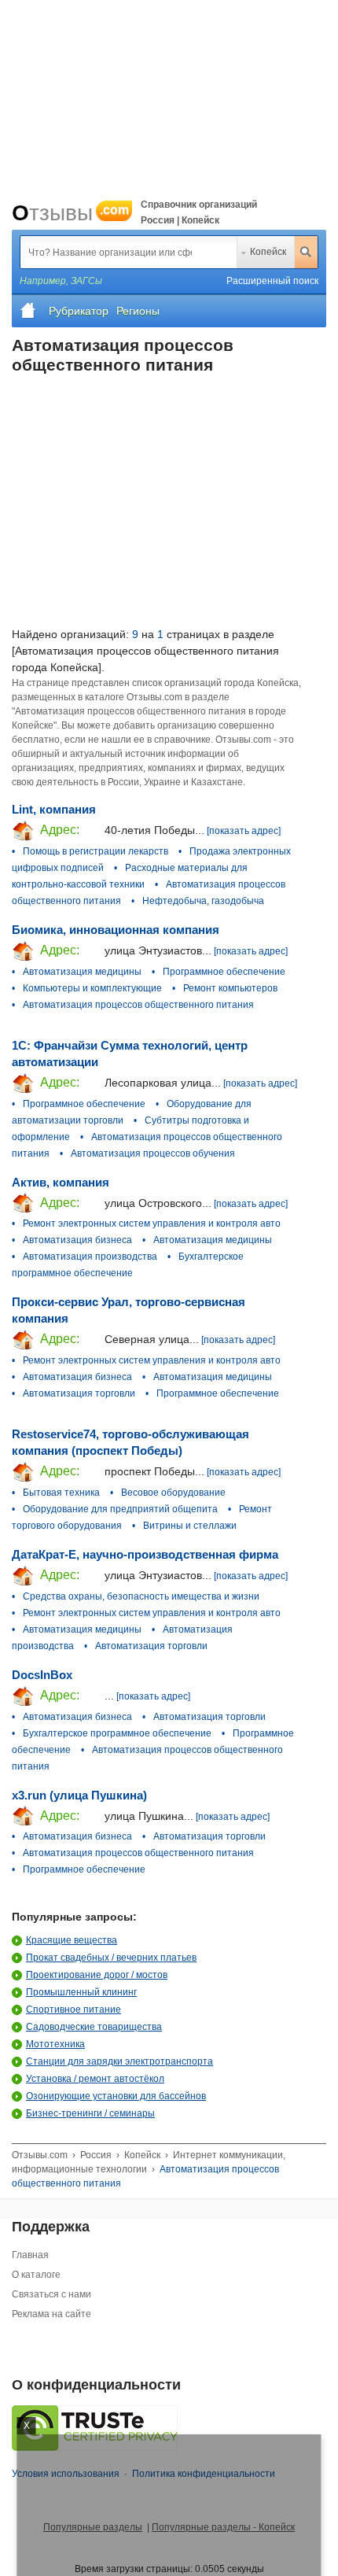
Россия (96, 2155)
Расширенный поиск (272, 281)
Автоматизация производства (90, 1257)
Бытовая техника (61, 1493)
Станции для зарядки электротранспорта (119, 2061)
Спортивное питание (73, 2010)
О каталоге (36, 2275)
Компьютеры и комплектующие (92, 988)
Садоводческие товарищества (94, 2027)
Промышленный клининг (81, 1992)
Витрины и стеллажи (190, 1526)
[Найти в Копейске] (306, 252)
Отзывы (70, 213)
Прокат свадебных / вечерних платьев (111, 1958)
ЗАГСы (86, 281)
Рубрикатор (79, 311)
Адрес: (58, 830)
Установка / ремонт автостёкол (95, 2079)
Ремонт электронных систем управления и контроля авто (152, 1223)
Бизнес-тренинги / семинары (90, 2113)
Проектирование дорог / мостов (97, 1975)
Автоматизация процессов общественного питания (138, 1005)
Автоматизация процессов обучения (153, 1153)
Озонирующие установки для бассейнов (116, 2096)
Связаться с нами (51, 2294)
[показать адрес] (244, 831)
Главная (30, 2255)
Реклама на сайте (51, 2314)
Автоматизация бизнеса (77, 1240)
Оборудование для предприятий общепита (120, 1509)
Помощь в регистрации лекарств (96, 851)
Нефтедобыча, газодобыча (203, 901)
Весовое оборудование (173, 1493)
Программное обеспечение (224, 972)
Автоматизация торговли (79, 1393)
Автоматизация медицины (82, 972)
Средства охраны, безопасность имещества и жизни (141, 1596)
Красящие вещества (72, 1940)
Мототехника (55, 2044)
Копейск (268, 252)
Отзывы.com (40, 2155)
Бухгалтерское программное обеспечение (117, 1733)
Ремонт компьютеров (230, 988)
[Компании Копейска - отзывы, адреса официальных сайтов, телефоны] (28, 311)
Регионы (138, 311)
